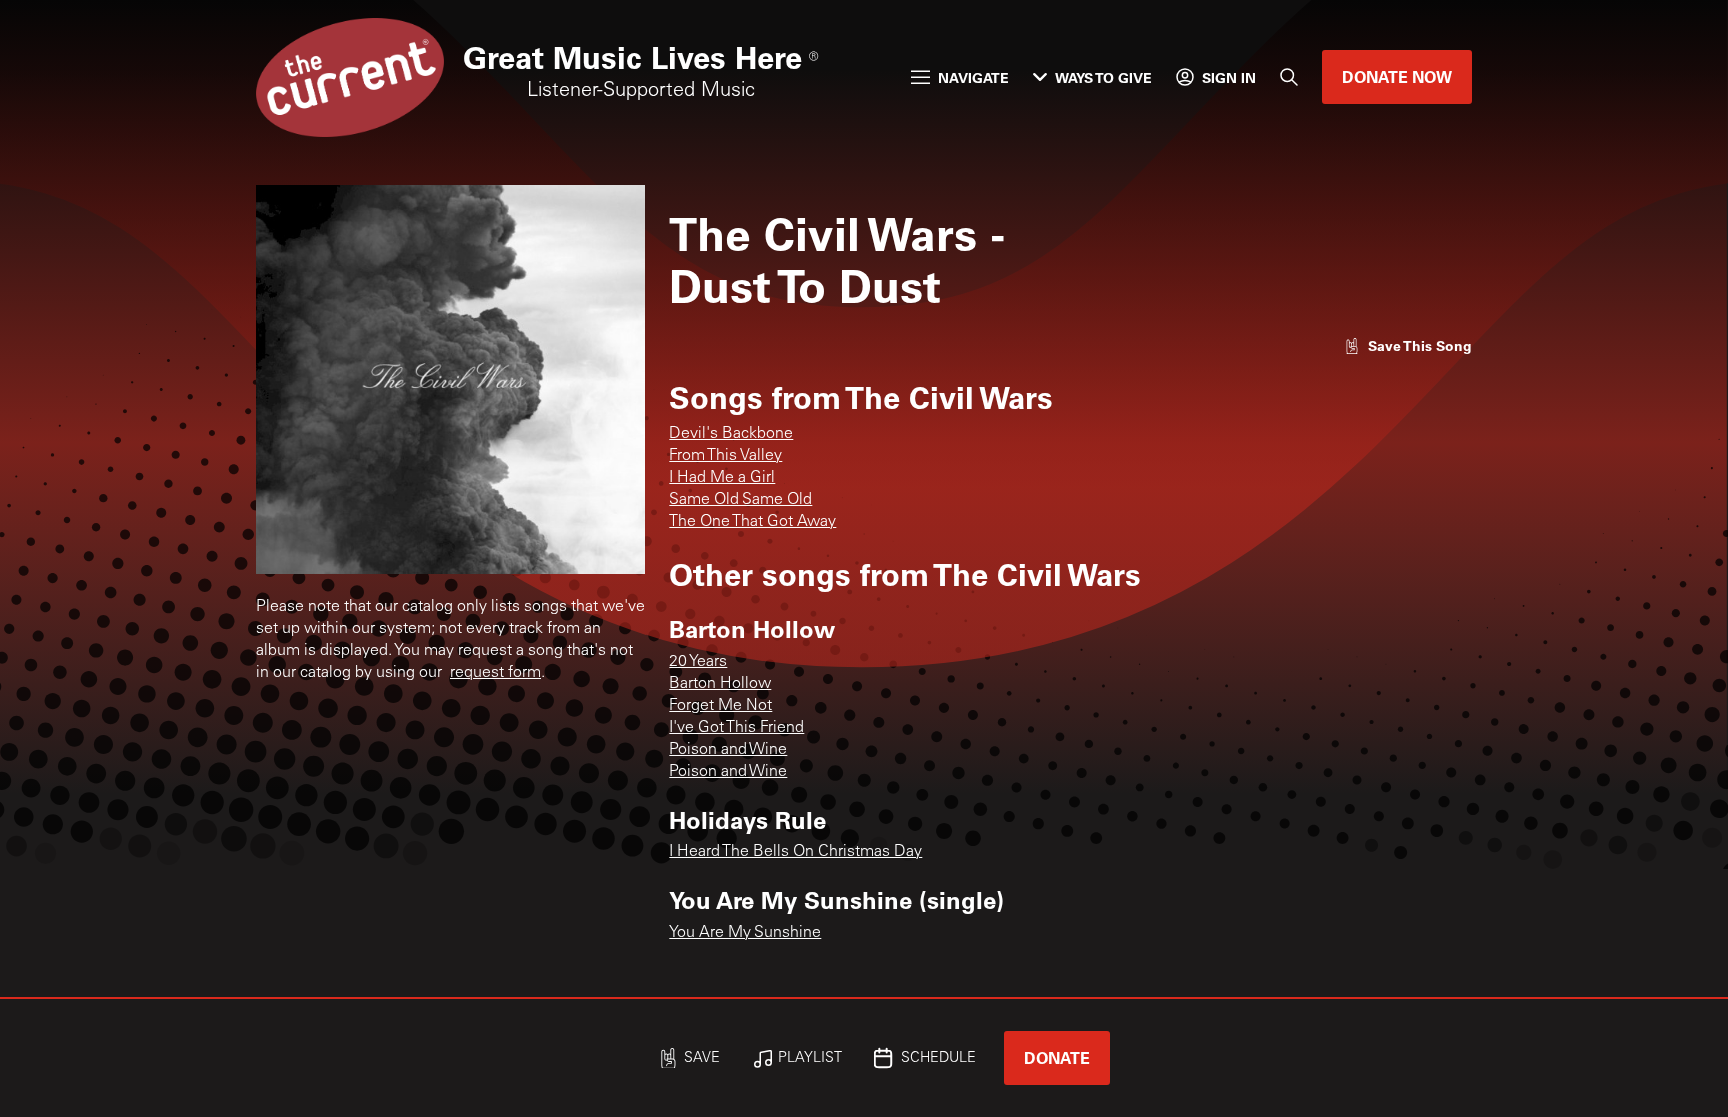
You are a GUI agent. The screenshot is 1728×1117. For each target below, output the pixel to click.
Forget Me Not (720, 706)
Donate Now (1397, 76)
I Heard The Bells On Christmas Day (795, 852)
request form (495, 673)
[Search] (1289, 77)
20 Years (698, 662)
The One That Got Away (752, 522)
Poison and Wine (728, 750)
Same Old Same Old (740, 500)
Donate (1057, 1057)
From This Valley (725, 456)
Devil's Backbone (731, 434)
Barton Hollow (720, 684)
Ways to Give (1103, 77)
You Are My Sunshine (745, 933)
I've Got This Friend (736, 728)
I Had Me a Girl (722, 478)
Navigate (973, 77)
